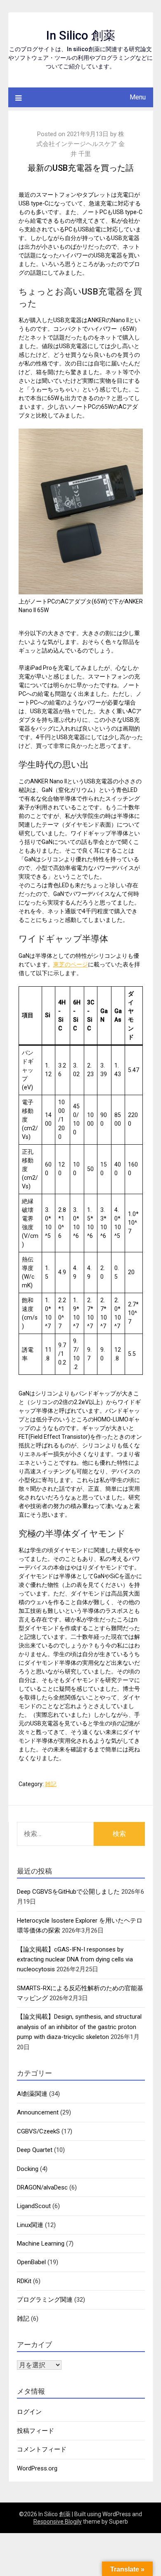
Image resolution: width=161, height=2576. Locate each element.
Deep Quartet (35, 2150)
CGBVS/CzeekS (38, 2131)
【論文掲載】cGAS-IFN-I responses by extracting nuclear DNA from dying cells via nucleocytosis (75, 1960)
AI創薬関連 (32, 2094)
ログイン (29, 2412)
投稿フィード (36, 2431)
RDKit (24, 2281)
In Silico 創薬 (81, 35)
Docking (28, 2169)
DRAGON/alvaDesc (42, 2187)
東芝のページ (71, 964)
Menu (138, 97)
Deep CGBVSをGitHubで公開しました (68, 1892)
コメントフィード (42, 2449)
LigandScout (34, 2206)
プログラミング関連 (45, 2300)
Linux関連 (30, 2225)
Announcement (38, 2112)
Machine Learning (41, 2244)
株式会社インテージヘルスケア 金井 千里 (80, 144)
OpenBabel (31, 2262)
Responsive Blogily (58, 2522)
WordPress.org (37, 2468)
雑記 (51, 1784)
